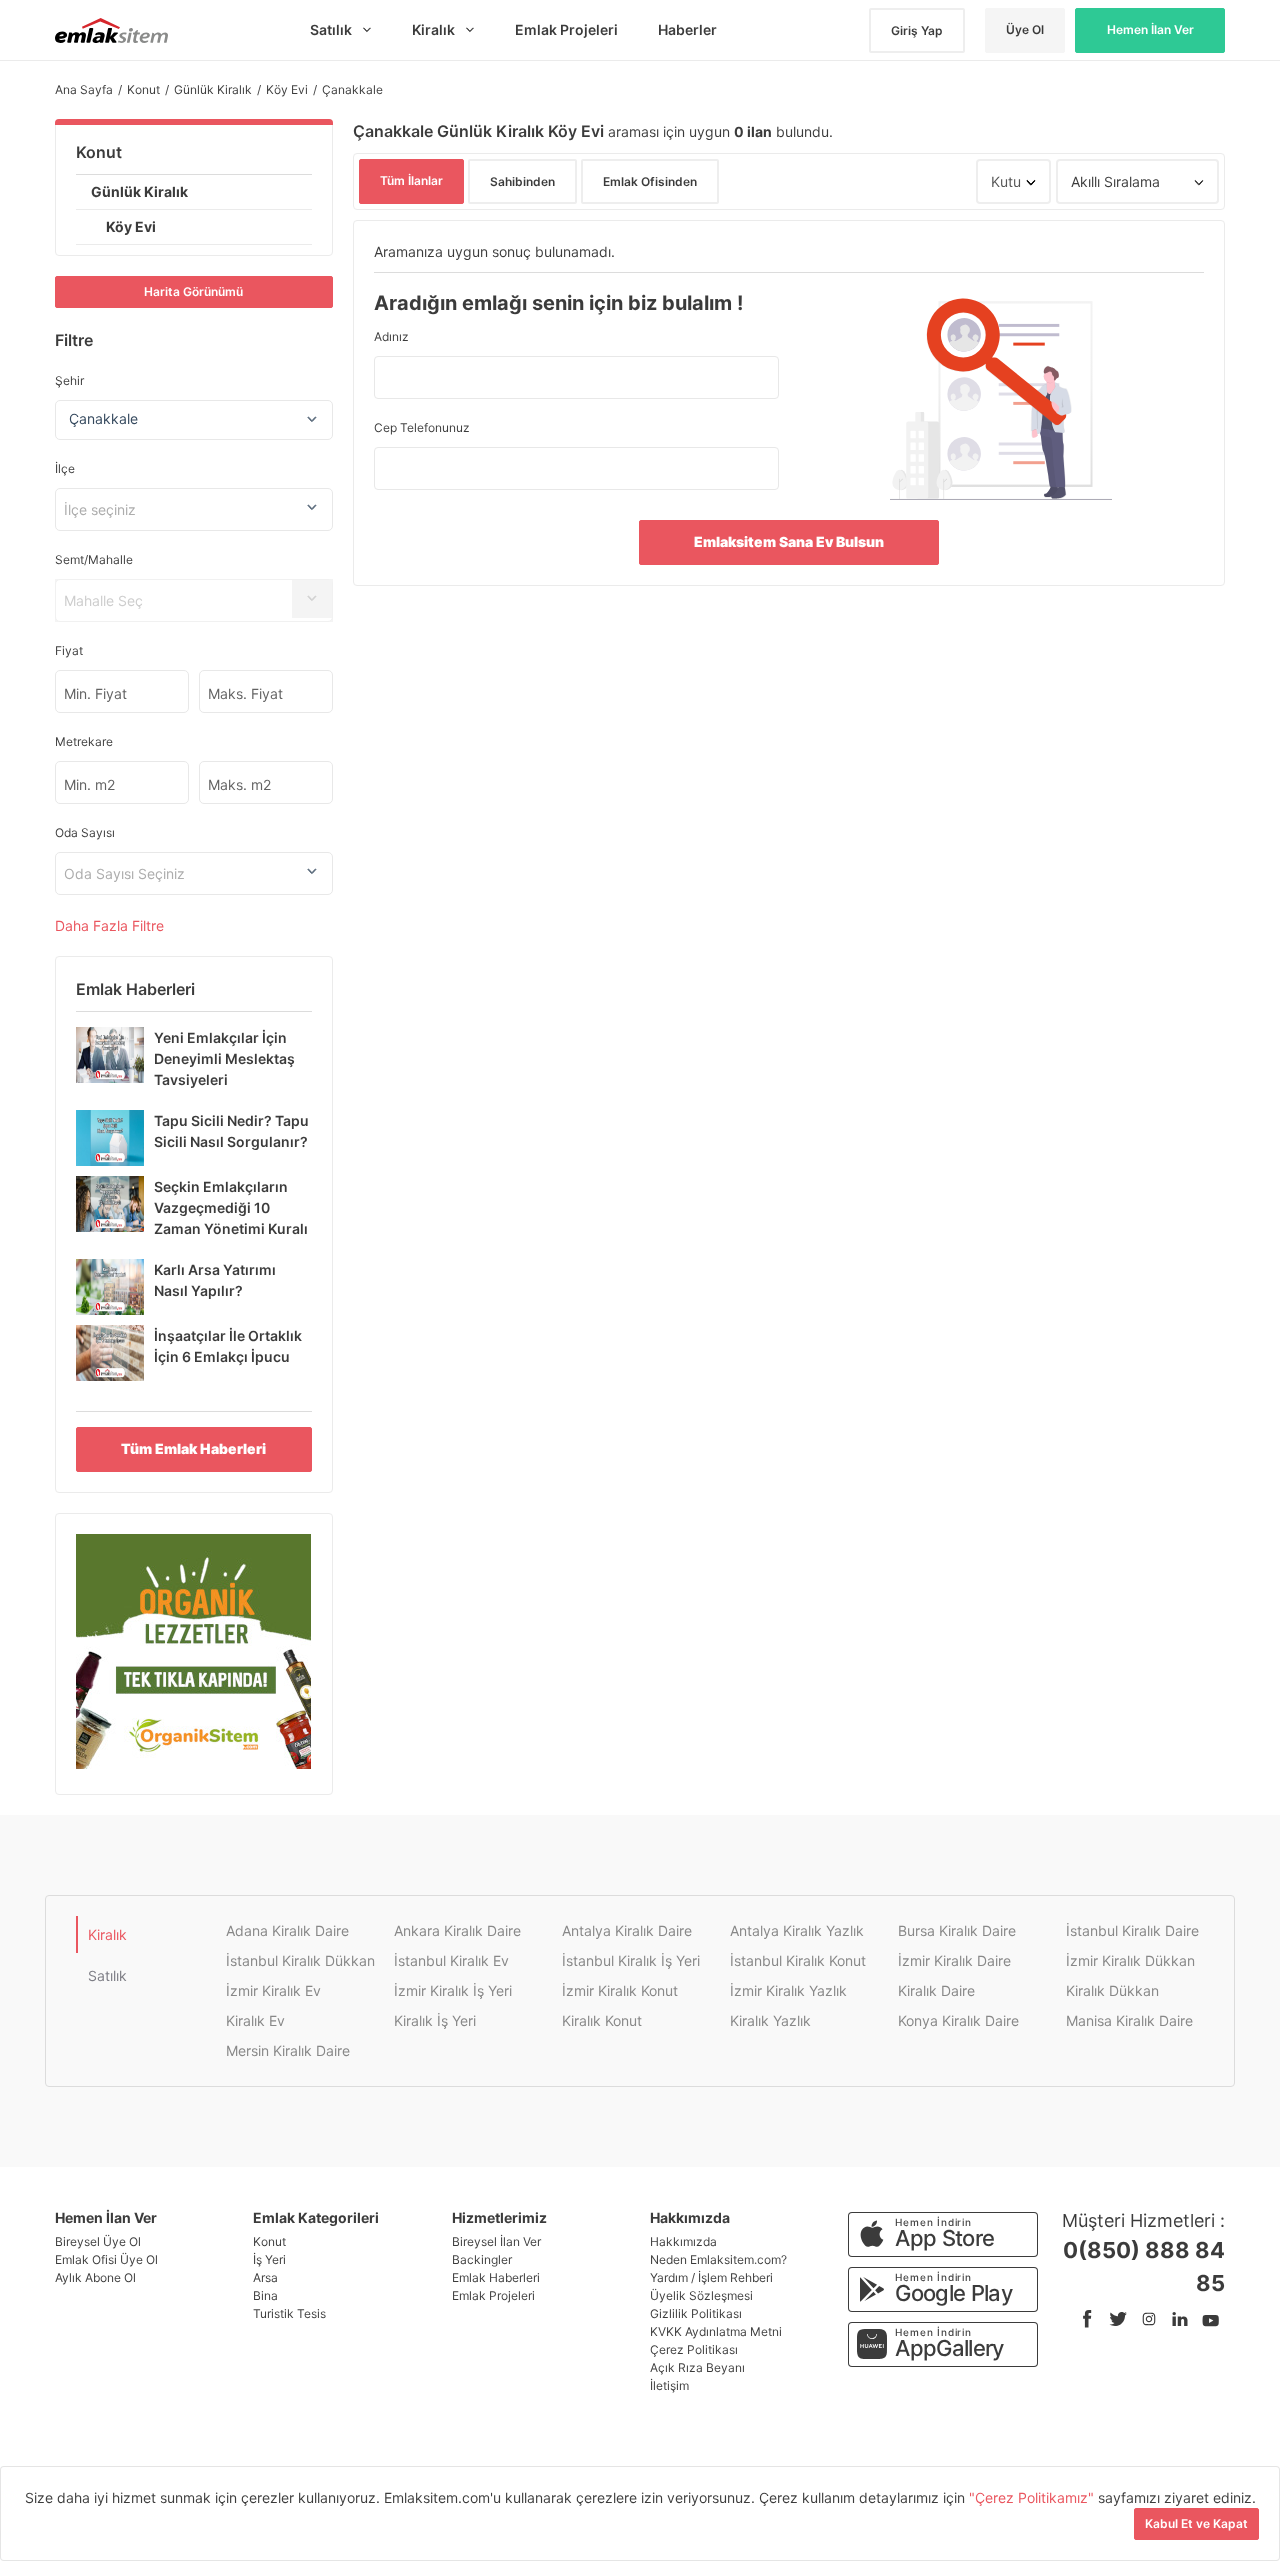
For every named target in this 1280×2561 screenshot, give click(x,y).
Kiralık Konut (602, 2020)
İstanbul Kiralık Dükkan (300, 1960)
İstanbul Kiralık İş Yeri (631, 1960)
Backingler (482, 2259)
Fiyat (69, 650)
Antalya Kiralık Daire (627, 1930)
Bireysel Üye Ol (98, 2241)
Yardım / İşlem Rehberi (711, 2277)
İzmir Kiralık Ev (273, 1990)
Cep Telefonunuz (422, 427)
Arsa (265, 2277)
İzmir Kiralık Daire (954, 1960)
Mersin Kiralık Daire (288, 2050)
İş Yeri (269, 2259)
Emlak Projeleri (493, 2295)
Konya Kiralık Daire (958, 2020)
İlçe (65, 468)
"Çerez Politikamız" (1033, 2497)
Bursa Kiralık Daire (957, 1930)
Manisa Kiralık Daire (1129, 2020)
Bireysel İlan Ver (496, 2241)
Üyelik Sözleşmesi (701, 2295)
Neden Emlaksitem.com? (718, 2259)
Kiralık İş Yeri (435, 2020)
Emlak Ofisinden (650, 181)
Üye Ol (1025, 29)
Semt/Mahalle (94, 559)
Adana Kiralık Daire (287, 1930)
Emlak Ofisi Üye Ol (106, 2259)
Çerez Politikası (694, 2349)
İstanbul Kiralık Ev (451, 1960)
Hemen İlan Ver (1150, 29)
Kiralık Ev (255, 2020)
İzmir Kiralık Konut (620, 1990)
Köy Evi (131, 226)
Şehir (69, 380)
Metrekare (84, 741)
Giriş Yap (917, 30)
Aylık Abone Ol (95, 2277)
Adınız (391, 336)
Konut (99, 152)
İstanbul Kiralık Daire (1132, 1930)
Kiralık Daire (936, 1990)
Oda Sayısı (85, 832)
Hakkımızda (683, 2241)
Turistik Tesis (289, 2313)
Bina (265, 2295)
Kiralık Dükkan (1112, 1990)
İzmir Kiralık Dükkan (1130, 1960)
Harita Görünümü (193, 291)
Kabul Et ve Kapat (1196, 2523)
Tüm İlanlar (411, 180)
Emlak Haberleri (496, 2277)
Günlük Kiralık (139, 191)
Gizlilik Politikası (696, 2313)
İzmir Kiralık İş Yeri (453, 1990)
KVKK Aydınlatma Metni (716, 2331)
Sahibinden (522, 181)
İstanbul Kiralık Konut (798, 1960)
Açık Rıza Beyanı (697, 2367)
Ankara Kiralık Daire (457, 1930)
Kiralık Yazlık (770, 2020)
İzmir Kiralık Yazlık (788, 1990)
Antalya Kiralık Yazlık (797, 1930)
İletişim (669, 2385)
